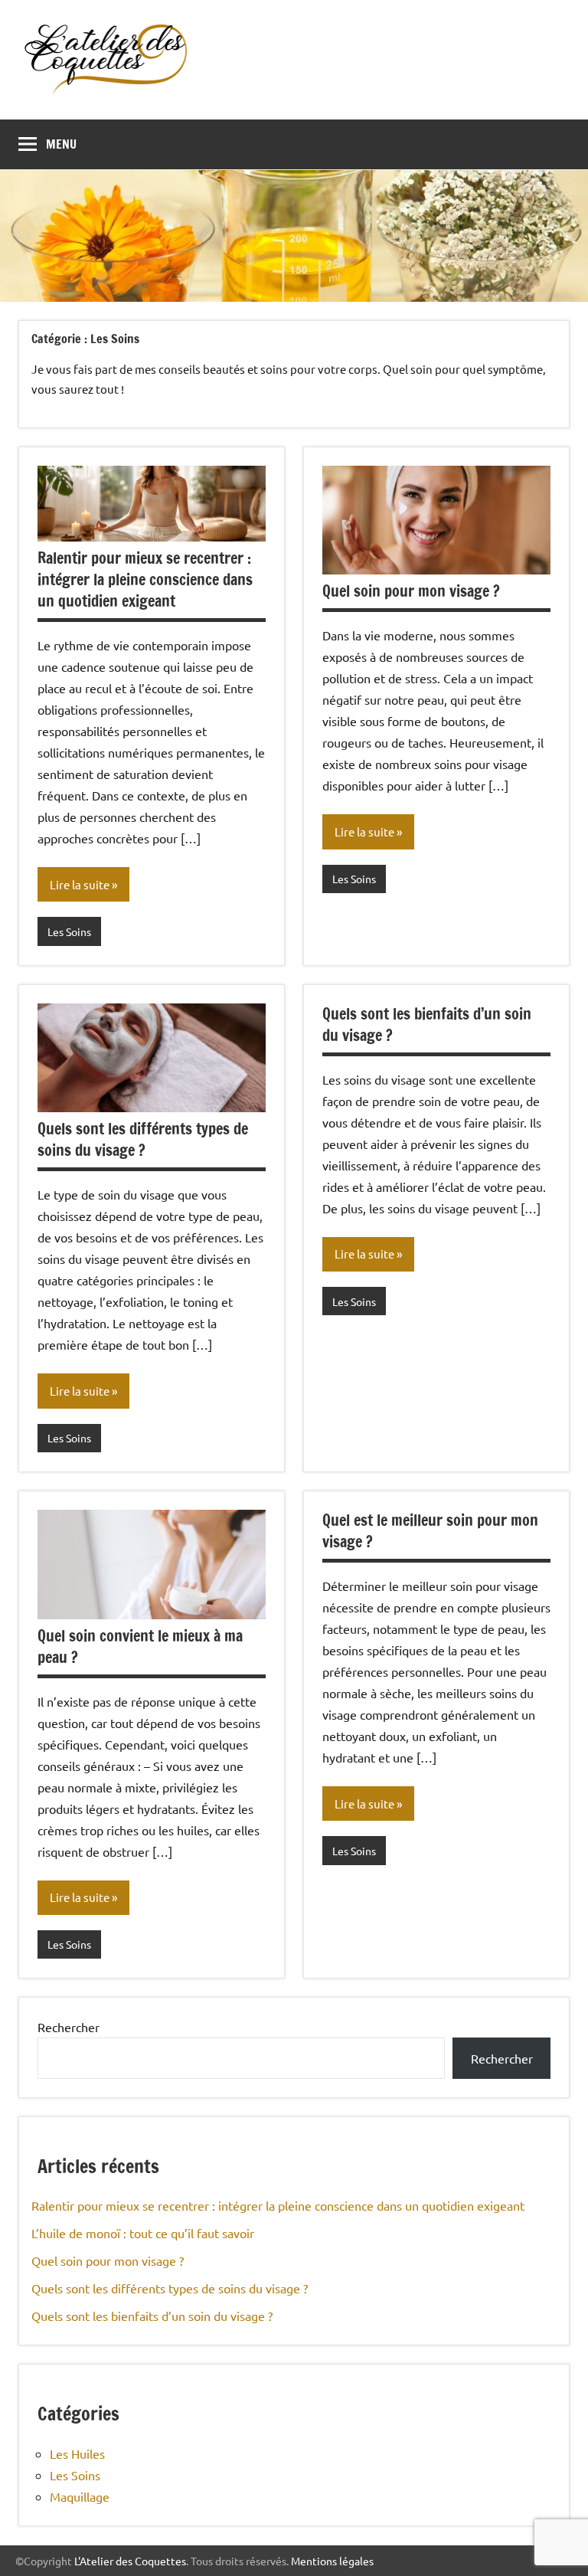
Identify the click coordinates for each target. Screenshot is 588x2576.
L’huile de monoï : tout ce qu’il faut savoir (143, 2233)
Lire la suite (80, 884)
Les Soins (69, 931)
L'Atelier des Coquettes (130, 2561)
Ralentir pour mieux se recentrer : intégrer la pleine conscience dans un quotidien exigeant (145, 579)
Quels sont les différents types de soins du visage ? (143, 1139)
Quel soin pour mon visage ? (411, 591)
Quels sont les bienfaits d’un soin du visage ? (427, 1025)
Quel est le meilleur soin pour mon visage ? (430, 1531)
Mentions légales (332, 2561)
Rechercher (69, 2027)
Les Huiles (77, 2453)
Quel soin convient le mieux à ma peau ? (140, 1646)
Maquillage (80, 2496)
